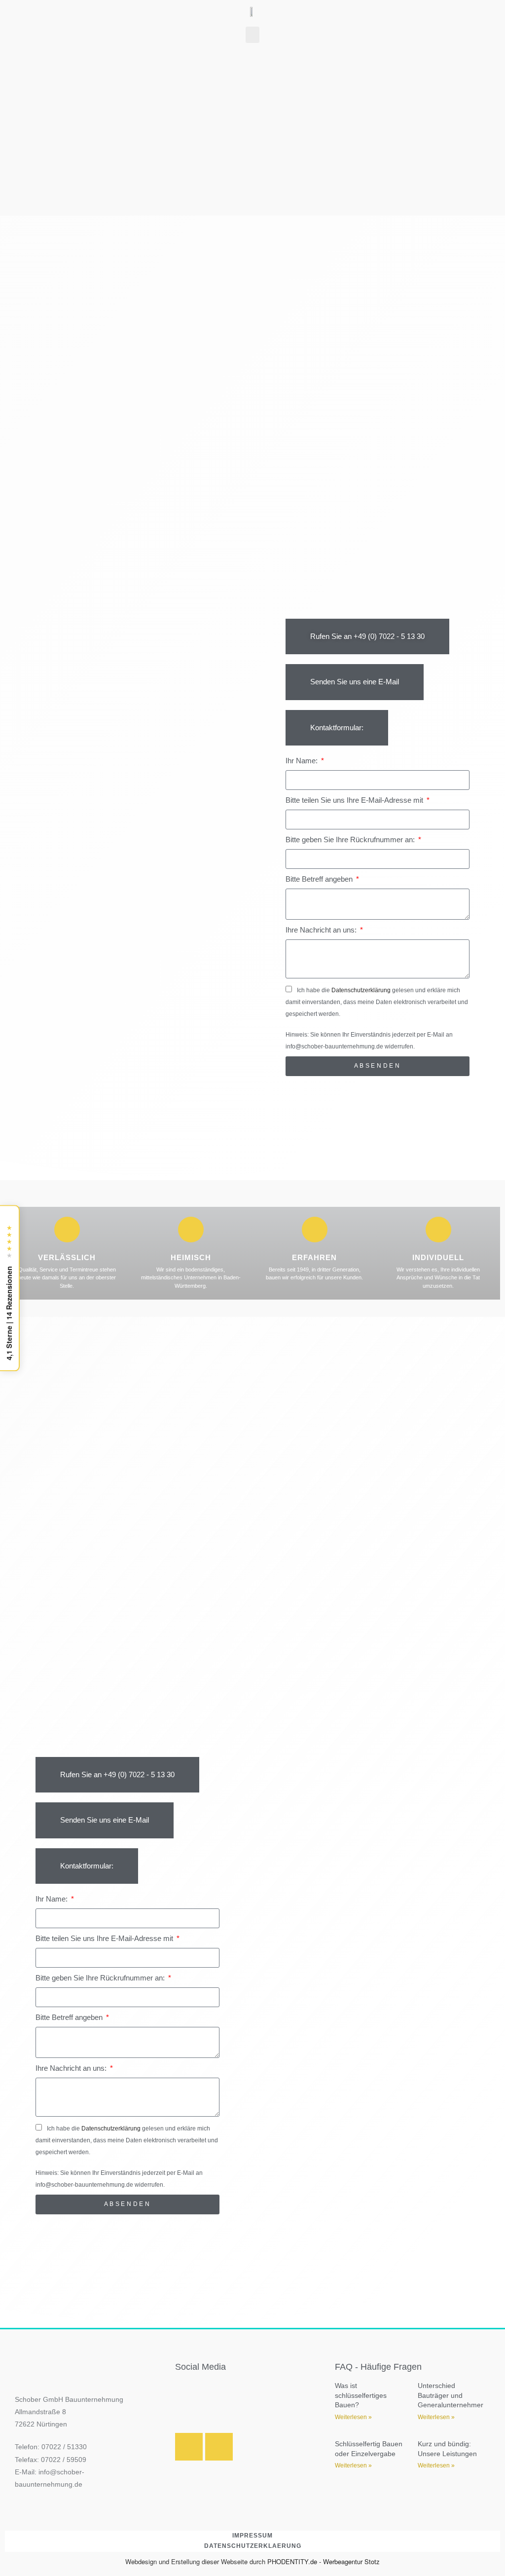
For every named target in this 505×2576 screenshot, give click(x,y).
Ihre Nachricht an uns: (322, 930)
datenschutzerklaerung (253, 2546)
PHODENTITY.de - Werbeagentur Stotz (324, 2561)
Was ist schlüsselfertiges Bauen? (361, 2395)
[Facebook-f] (219, 2447)
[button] (252, 35)
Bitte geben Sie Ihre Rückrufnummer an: (351, 840)
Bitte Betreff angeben (320, 879)
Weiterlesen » (353, 2417)
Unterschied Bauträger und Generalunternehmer (451, 2395)
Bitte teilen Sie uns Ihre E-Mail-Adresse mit (355, 800)
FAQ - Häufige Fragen (378, 2367)
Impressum (252, 2536)
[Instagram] (189, 2447)
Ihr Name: (303, 761)
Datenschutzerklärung (361, 990)
